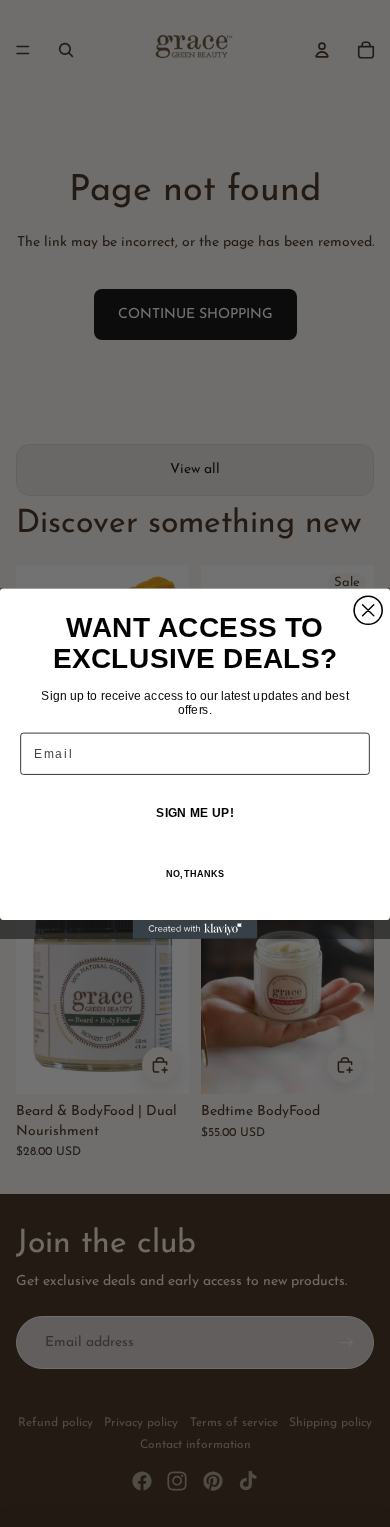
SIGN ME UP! (194, 812)
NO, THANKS (195, 873)
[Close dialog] (368, 610)
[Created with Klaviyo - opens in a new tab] (195, 929)
